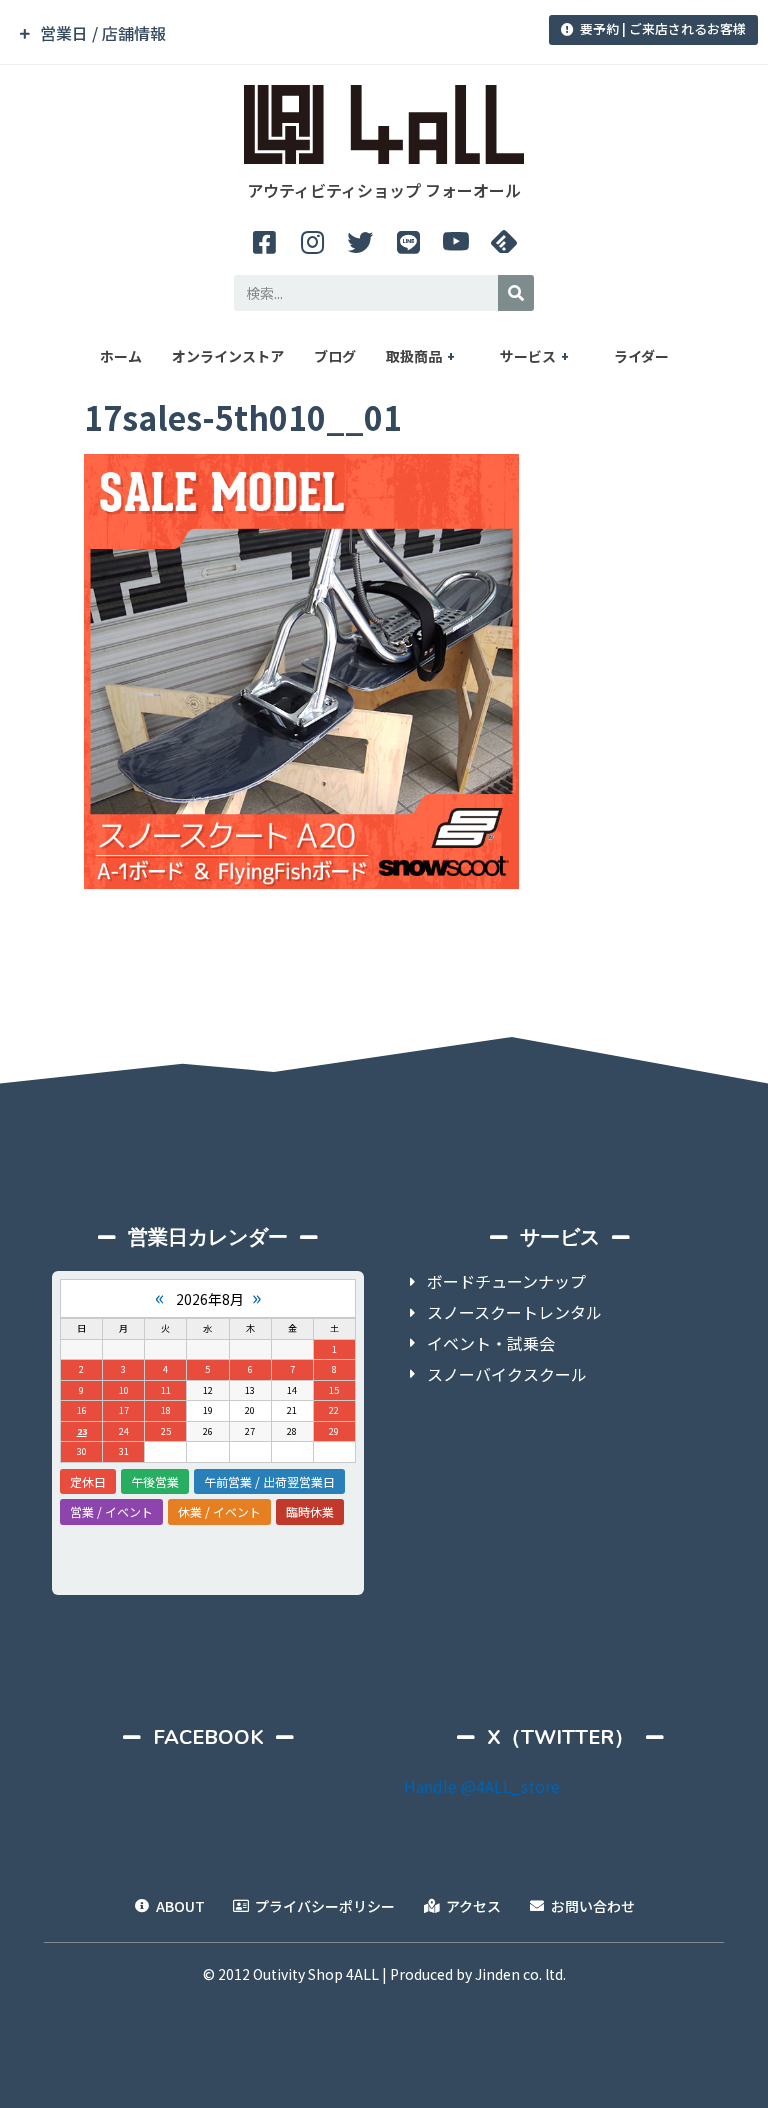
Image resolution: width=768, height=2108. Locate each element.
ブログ (335, 356)
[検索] (516, 293)
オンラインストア (228, 356)
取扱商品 (414, 356)
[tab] (269, 33)
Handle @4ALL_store (482, 1786)
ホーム (121, 356)
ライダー (641, 356)
